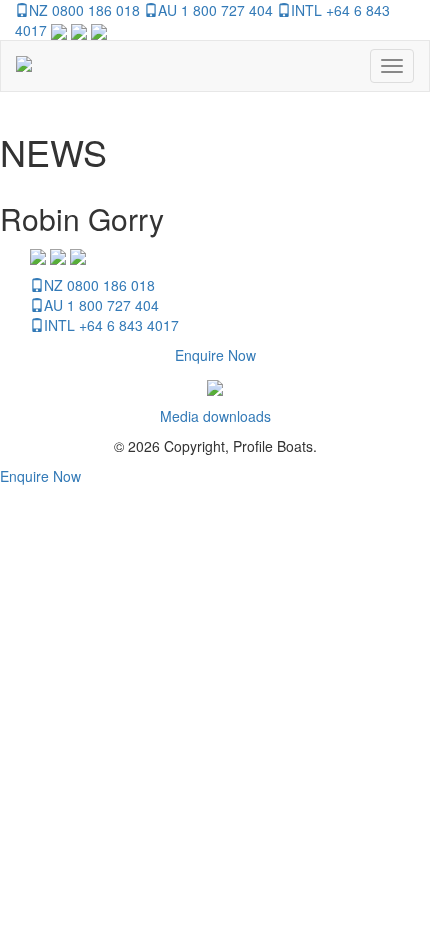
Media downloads (215, 416)
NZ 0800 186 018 (84, 10)
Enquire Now (215, 355)
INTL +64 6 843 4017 (111, 325)
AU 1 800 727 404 (215, 10)
